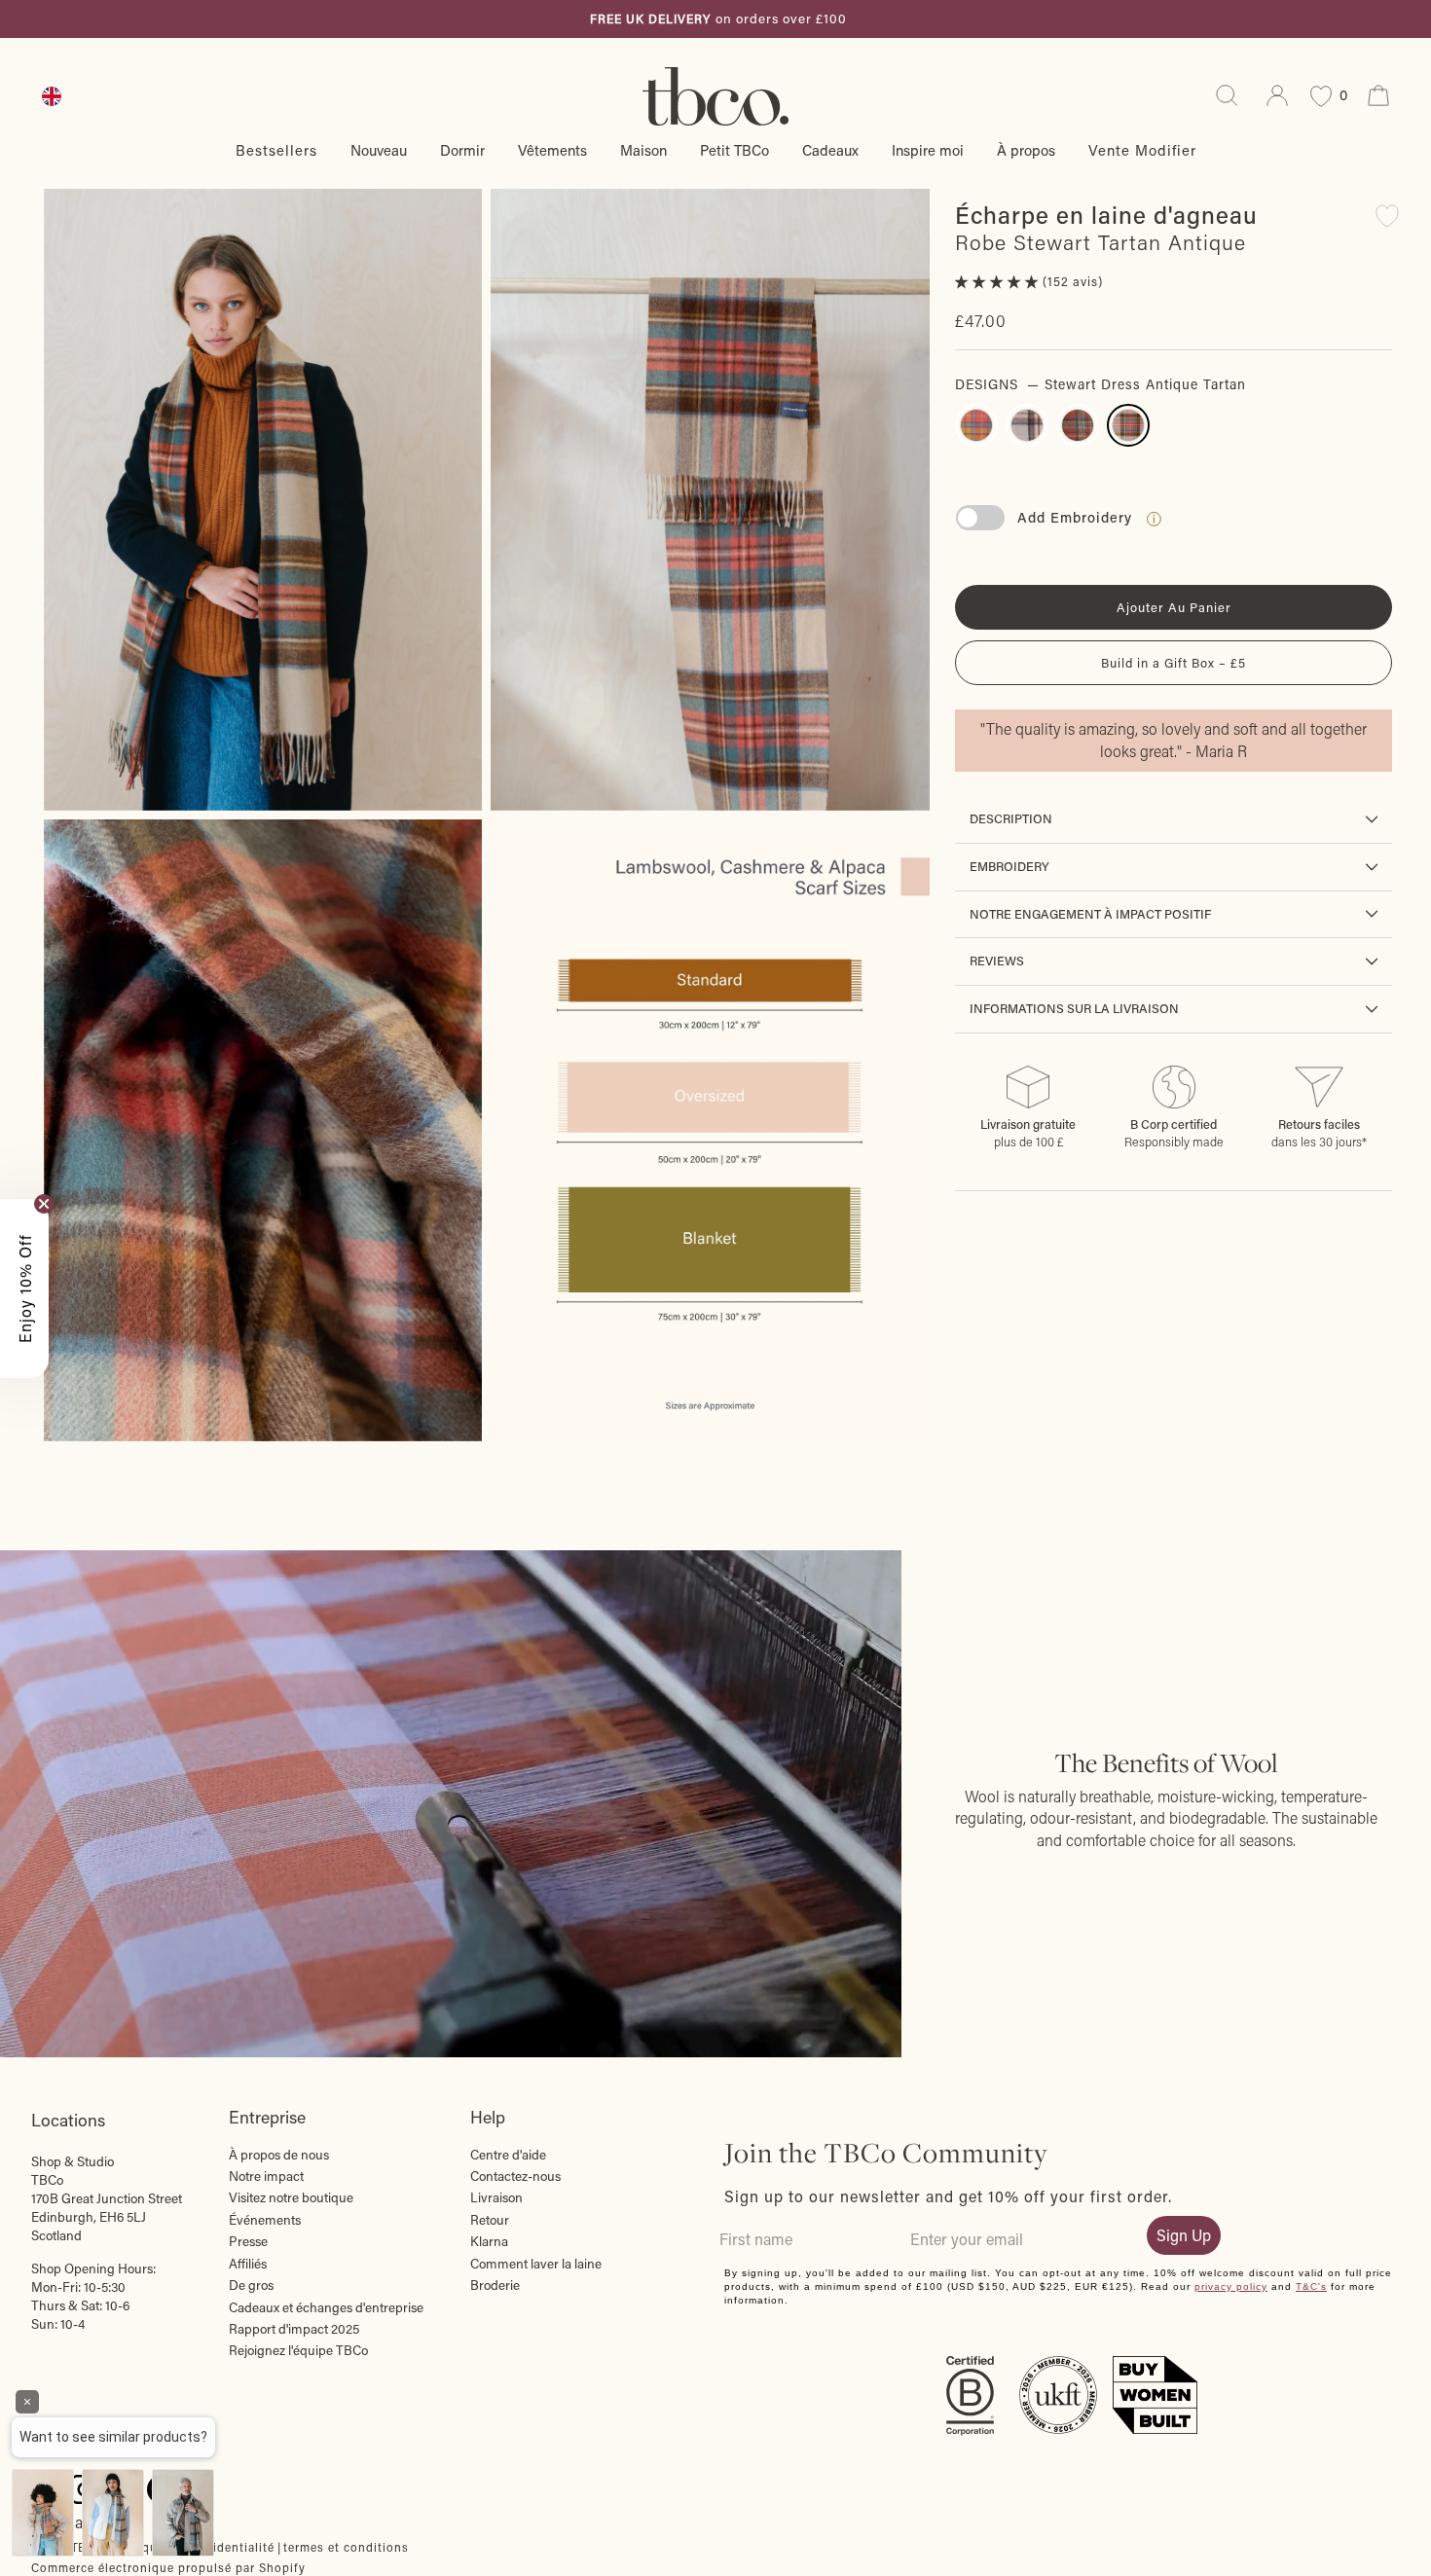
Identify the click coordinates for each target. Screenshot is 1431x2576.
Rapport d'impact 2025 (294, 2329)
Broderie (495, 2285)
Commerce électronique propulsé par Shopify (168, 2567)
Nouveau (379, 150)
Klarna (489, 2241)
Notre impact (266, 2176)
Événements (265, 2220)
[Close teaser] (44, 1204)
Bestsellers (276, 150)
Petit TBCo (734, 150)
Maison (643, 150)
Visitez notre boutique (291, 2197)
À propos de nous (279, 2155)
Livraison (496, 2197)
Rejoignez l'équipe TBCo (298, 2350)
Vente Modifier (1142, 150)
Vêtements (552, 150)
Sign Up (1184, 2235)
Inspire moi (928, 150)
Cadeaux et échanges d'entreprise (326, 2307)
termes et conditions (346, 2547)
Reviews (997, 961)
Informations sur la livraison (1074, 1008)
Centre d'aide (508, 2155)
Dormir (462, 150)
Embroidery (1009, 866)
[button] (999, 281)
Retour (490, 2220)
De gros (251, 2285)
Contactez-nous (515, 2176)
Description (1011, 818)
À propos (1026, 150)
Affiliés (248, 2264)
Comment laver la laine (536, 2264)
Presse (248, 2241)
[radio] (976, 425)
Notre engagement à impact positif (1090, 914)
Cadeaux (830, 150)
